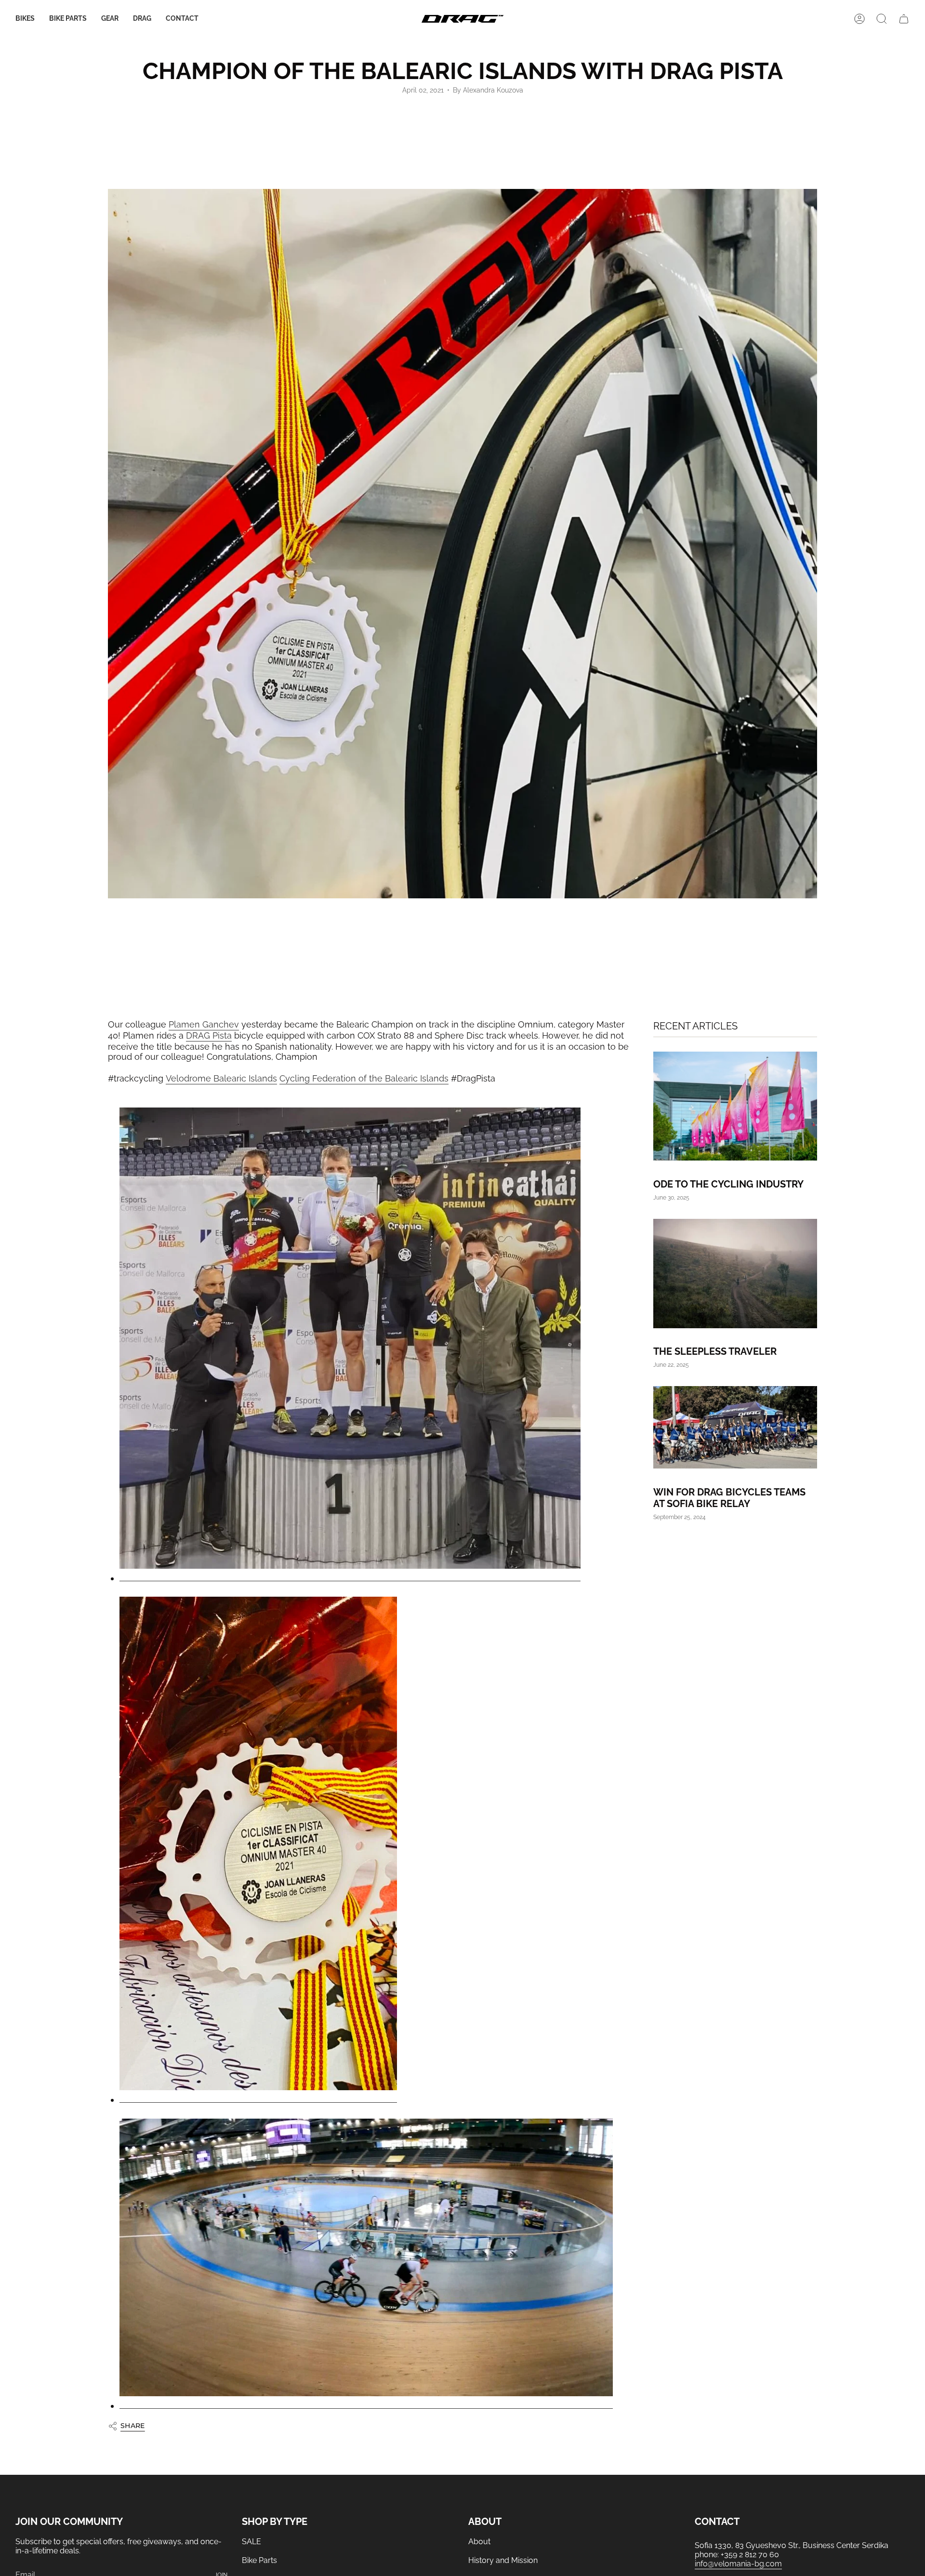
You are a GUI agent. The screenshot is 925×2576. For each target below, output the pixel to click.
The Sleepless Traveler (715, 1351)
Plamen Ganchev (204, 1024)
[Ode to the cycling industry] (735, 1106)
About (479, 2542)
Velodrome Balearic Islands (221, 1078)
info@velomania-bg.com (738, 2564)
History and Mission (503, 2560)
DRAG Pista (209, 1035)
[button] (25, 19)
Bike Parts (259, 2560)
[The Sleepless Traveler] (735, 1273)
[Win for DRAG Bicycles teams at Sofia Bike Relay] (735, 1427)
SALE (251, 2542)
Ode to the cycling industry (728, 1184)
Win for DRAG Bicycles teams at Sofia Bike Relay (729, 1497)
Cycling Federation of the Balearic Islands (364, 1078)
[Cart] (904, 19)
